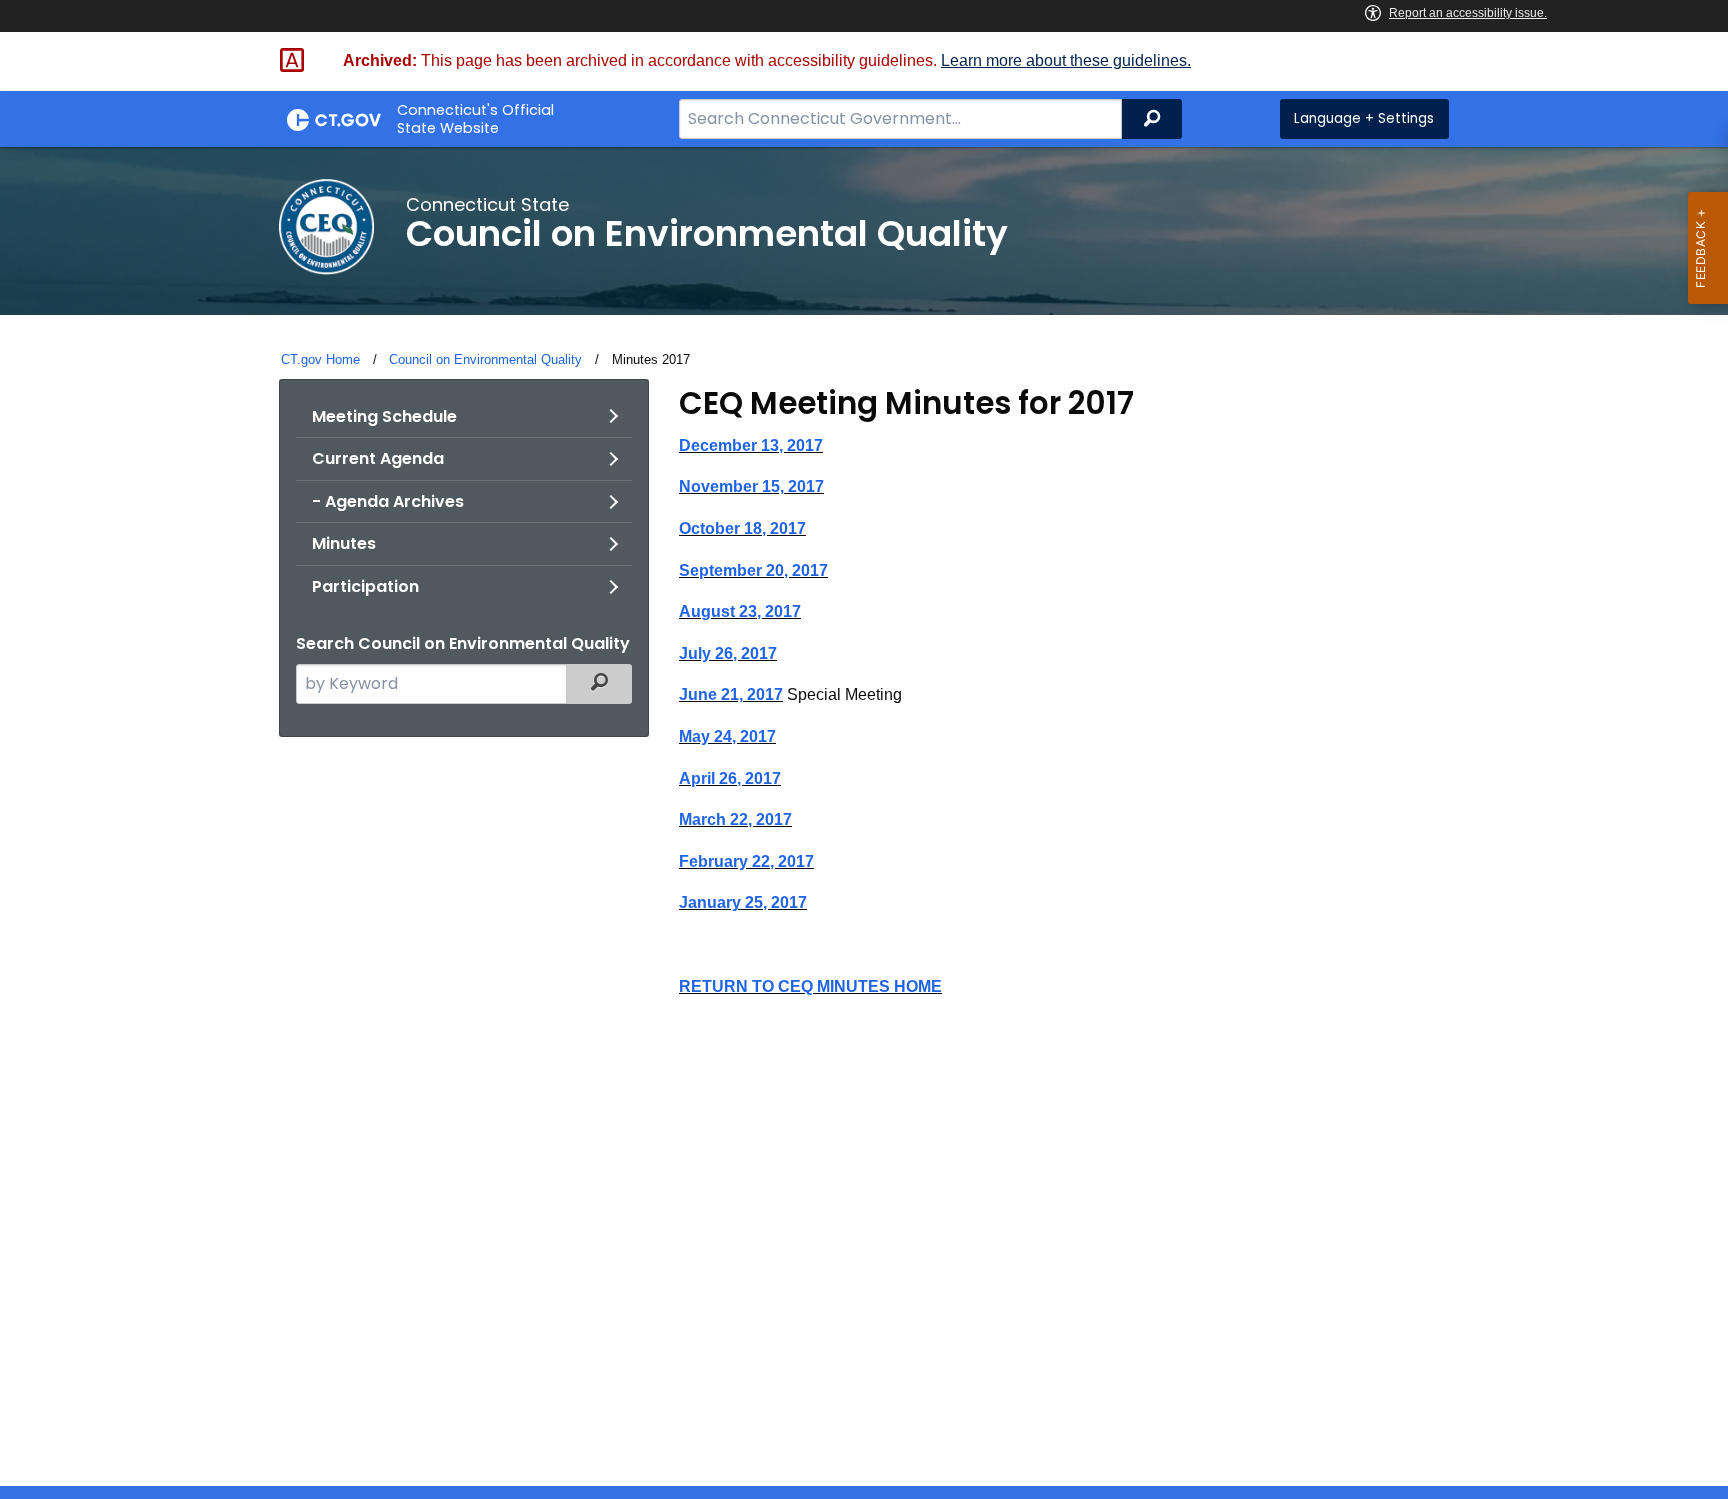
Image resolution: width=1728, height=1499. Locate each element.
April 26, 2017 (730, 778)
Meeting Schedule (384, 416)
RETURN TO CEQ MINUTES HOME (810, 986)
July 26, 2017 (728, 653)
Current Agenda (378, 458)
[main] (864, 816)
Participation (365, 586)
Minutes (344, 543)
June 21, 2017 (731, 694)
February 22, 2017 (746, 861)
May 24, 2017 (727, 736)
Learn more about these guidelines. (1066, 60)
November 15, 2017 (751, 486)
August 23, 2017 (740, 611)
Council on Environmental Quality (485, 359)
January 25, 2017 (743, 902)
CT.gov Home (320, 359)
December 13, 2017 (751, 445)
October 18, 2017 (742, 528)
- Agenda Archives (388, 501)
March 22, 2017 (735, 819)
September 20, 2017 (753, 570)
